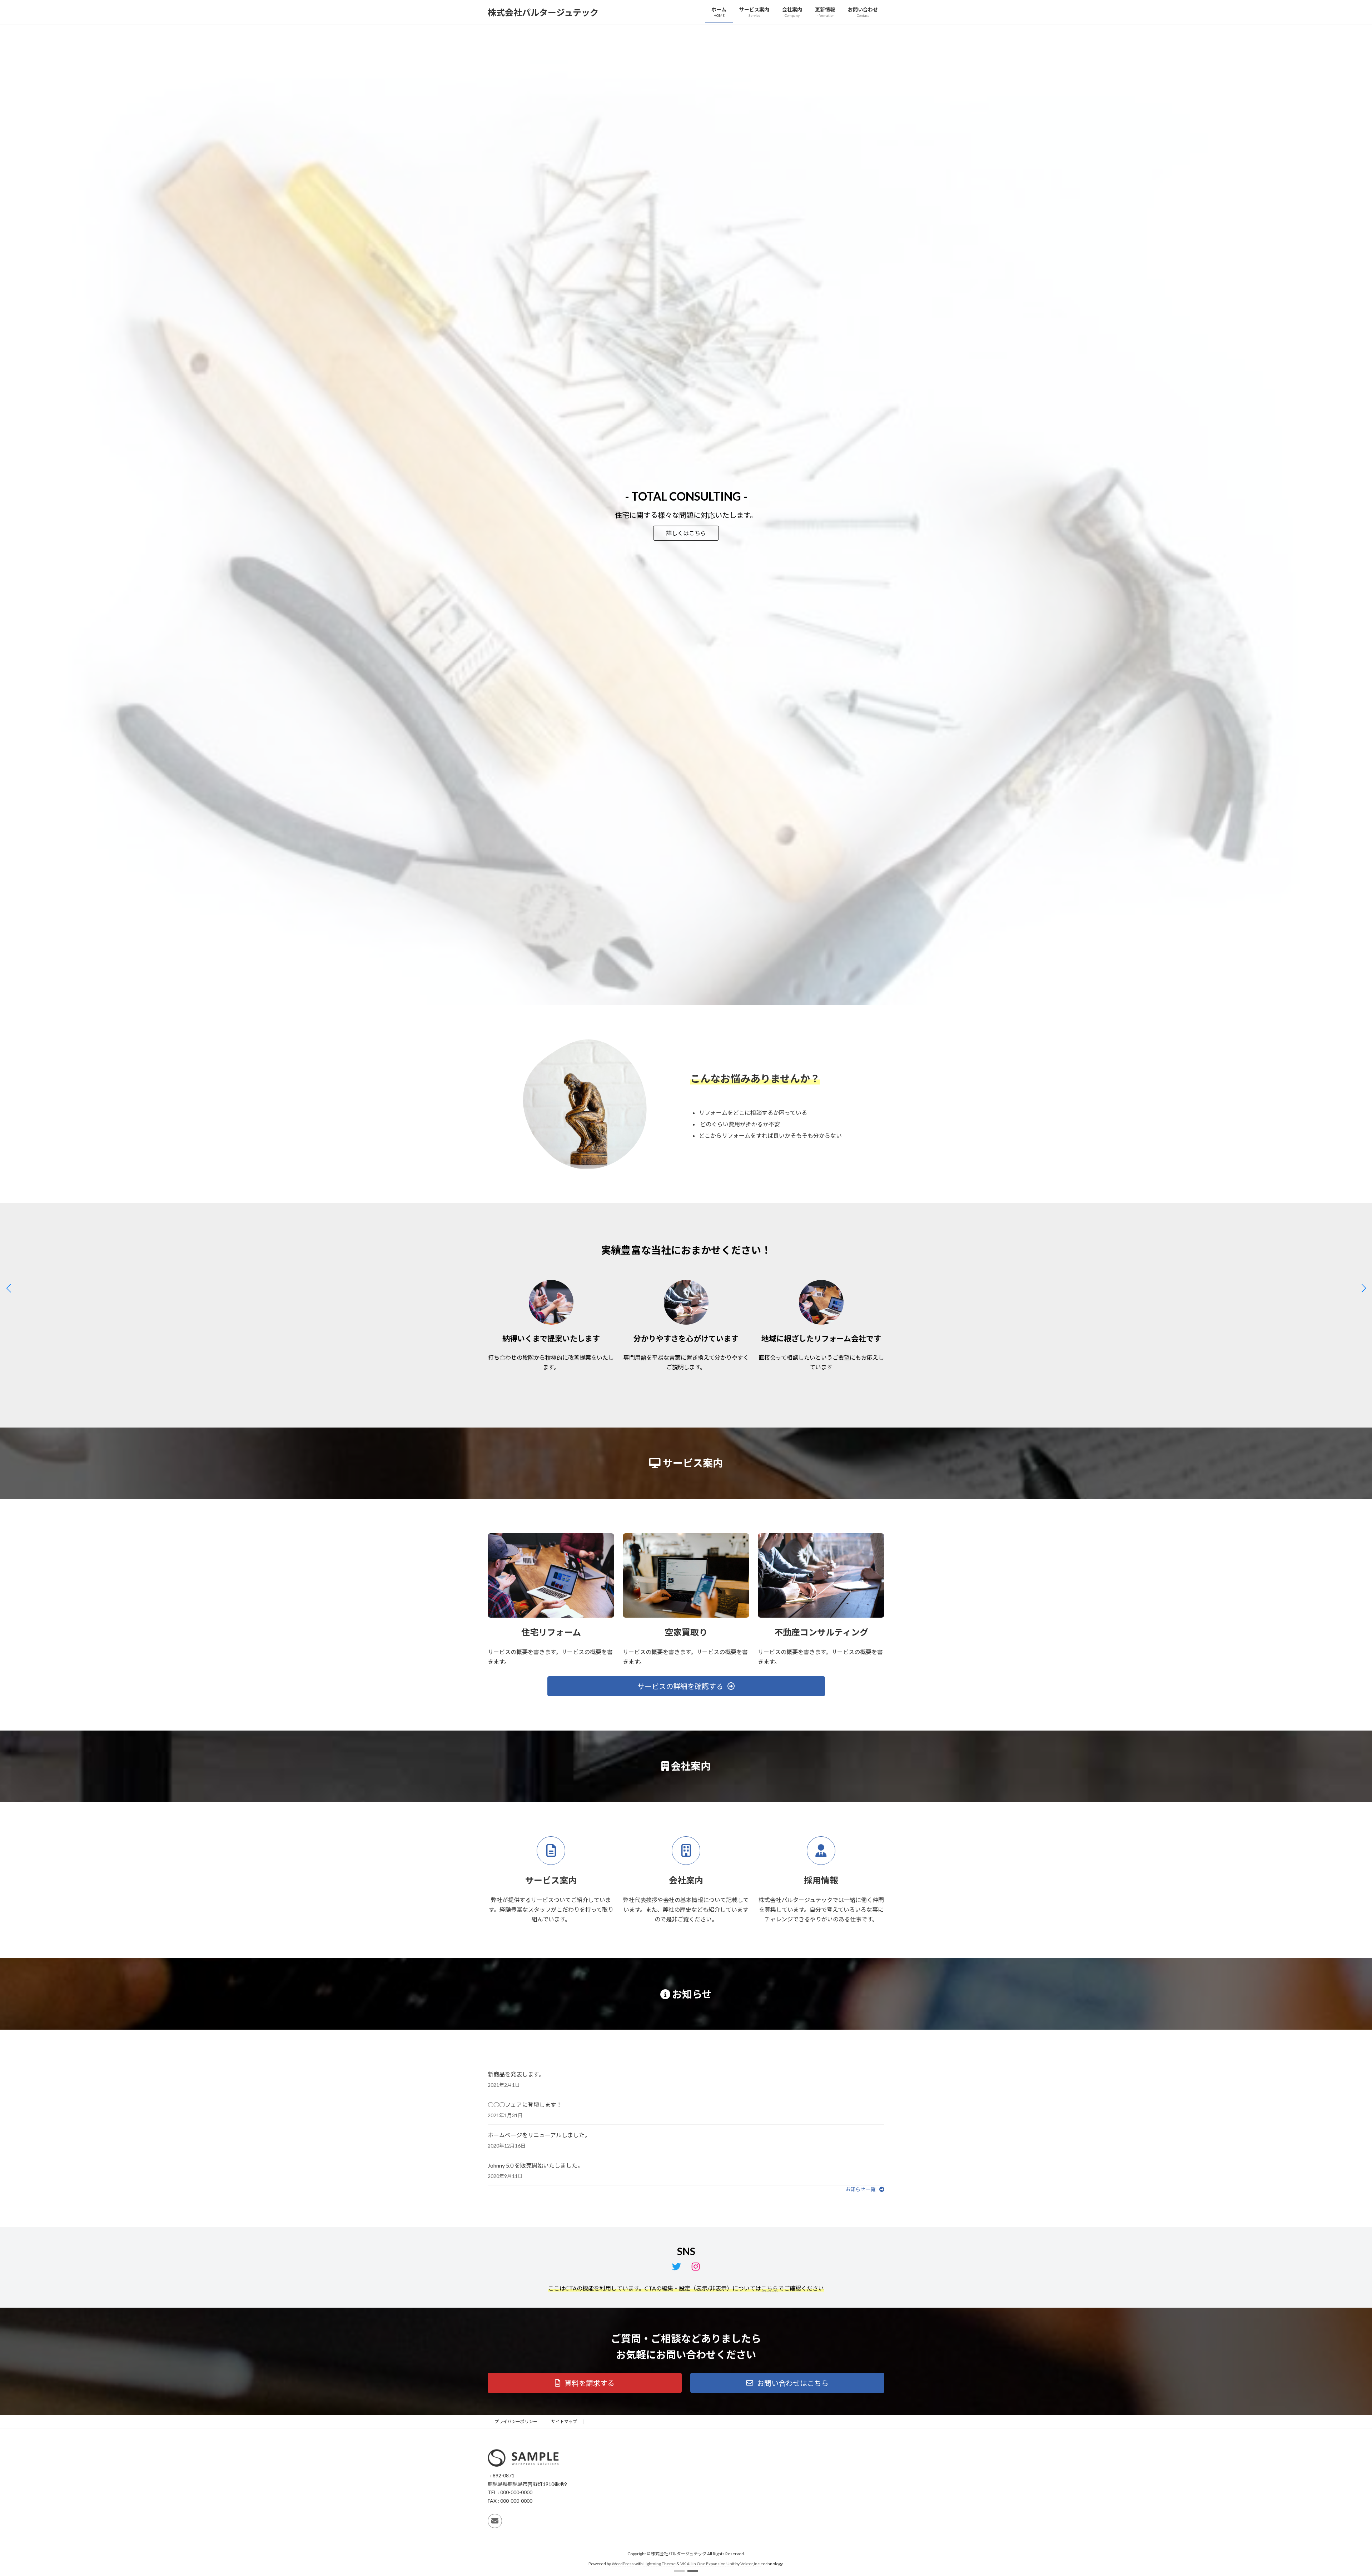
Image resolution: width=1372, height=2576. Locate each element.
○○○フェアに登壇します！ (525, 2105)
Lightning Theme (660, 2564)
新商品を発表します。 (516, 2074)
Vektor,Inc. (750, 2564)
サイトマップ (564, 2421)
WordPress (623, 2564)
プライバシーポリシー (516, 2421)
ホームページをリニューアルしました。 (539, 2135)
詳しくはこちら (521, 500)
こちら (770, 2288)
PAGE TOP (1336, 2492)
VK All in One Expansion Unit (707, 2564)
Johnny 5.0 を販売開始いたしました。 (535, 2165)
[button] (679, 2571)
